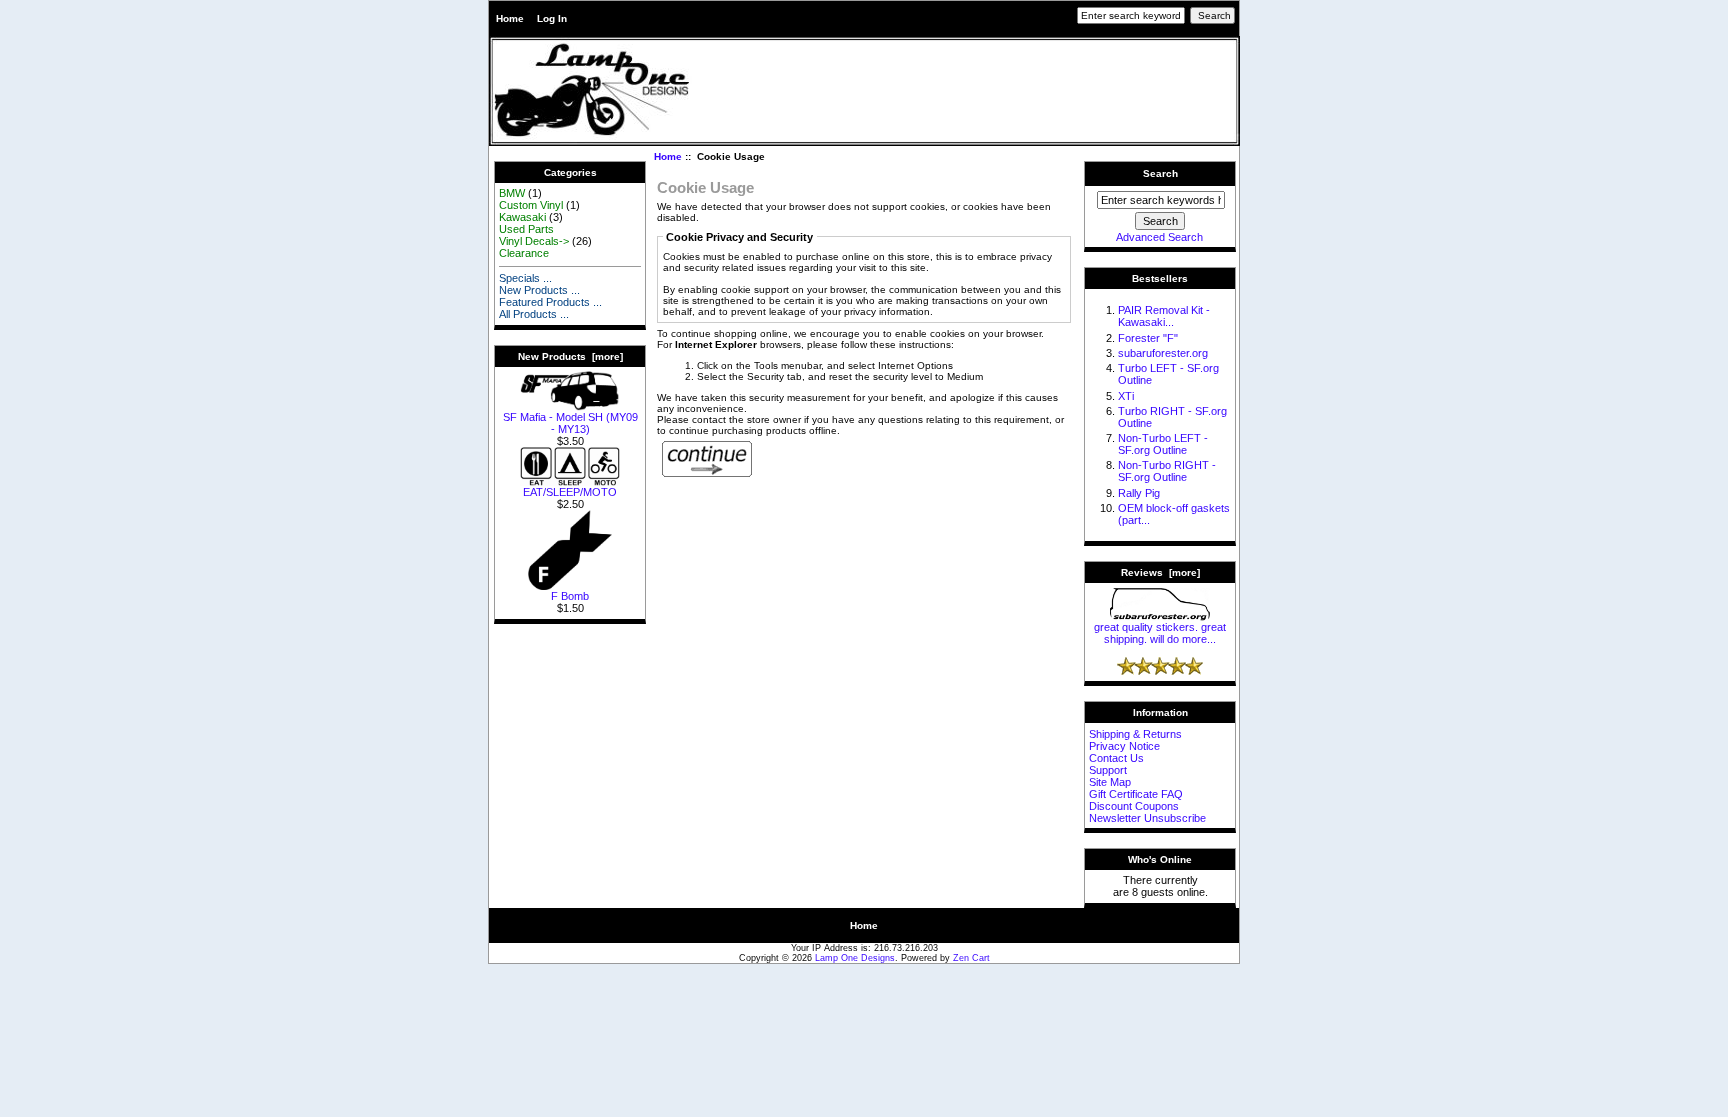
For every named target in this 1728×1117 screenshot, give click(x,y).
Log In (552, 18)
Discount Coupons (1134, 806)
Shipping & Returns (1135, 734)
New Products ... (539, 290)
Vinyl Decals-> (534, 241)
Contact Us (1116, 758)
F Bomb (570, 596)
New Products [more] (570, 356)
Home (510, 18)
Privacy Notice (1124, 746)
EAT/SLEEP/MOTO (570, 492)
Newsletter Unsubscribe (1147, 818)
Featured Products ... (550, 302)
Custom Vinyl (531, 205)
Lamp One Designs (855, 958)
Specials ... (525, 278)
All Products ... (534, 314)
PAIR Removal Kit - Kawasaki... (1164, 316)
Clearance (524, 253)
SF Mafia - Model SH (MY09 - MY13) (570, 423)
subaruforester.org (1163, 353)
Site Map (1110, 782)
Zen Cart (971, 958)
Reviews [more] (1160, 572)
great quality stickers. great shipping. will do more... (1160, 633)
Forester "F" (1148, 338)
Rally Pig (1139, 493)
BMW (512, 193)
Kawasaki (522, 217)
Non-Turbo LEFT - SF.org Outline (1163, 444)
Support (1108, 770)
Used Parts (526, 229)
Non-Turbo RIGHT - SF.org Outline (1167, 471)
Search (1160, 173)
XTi (1126, 396)
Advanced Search (1159, 237)
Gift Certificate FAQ (1136, 794)
